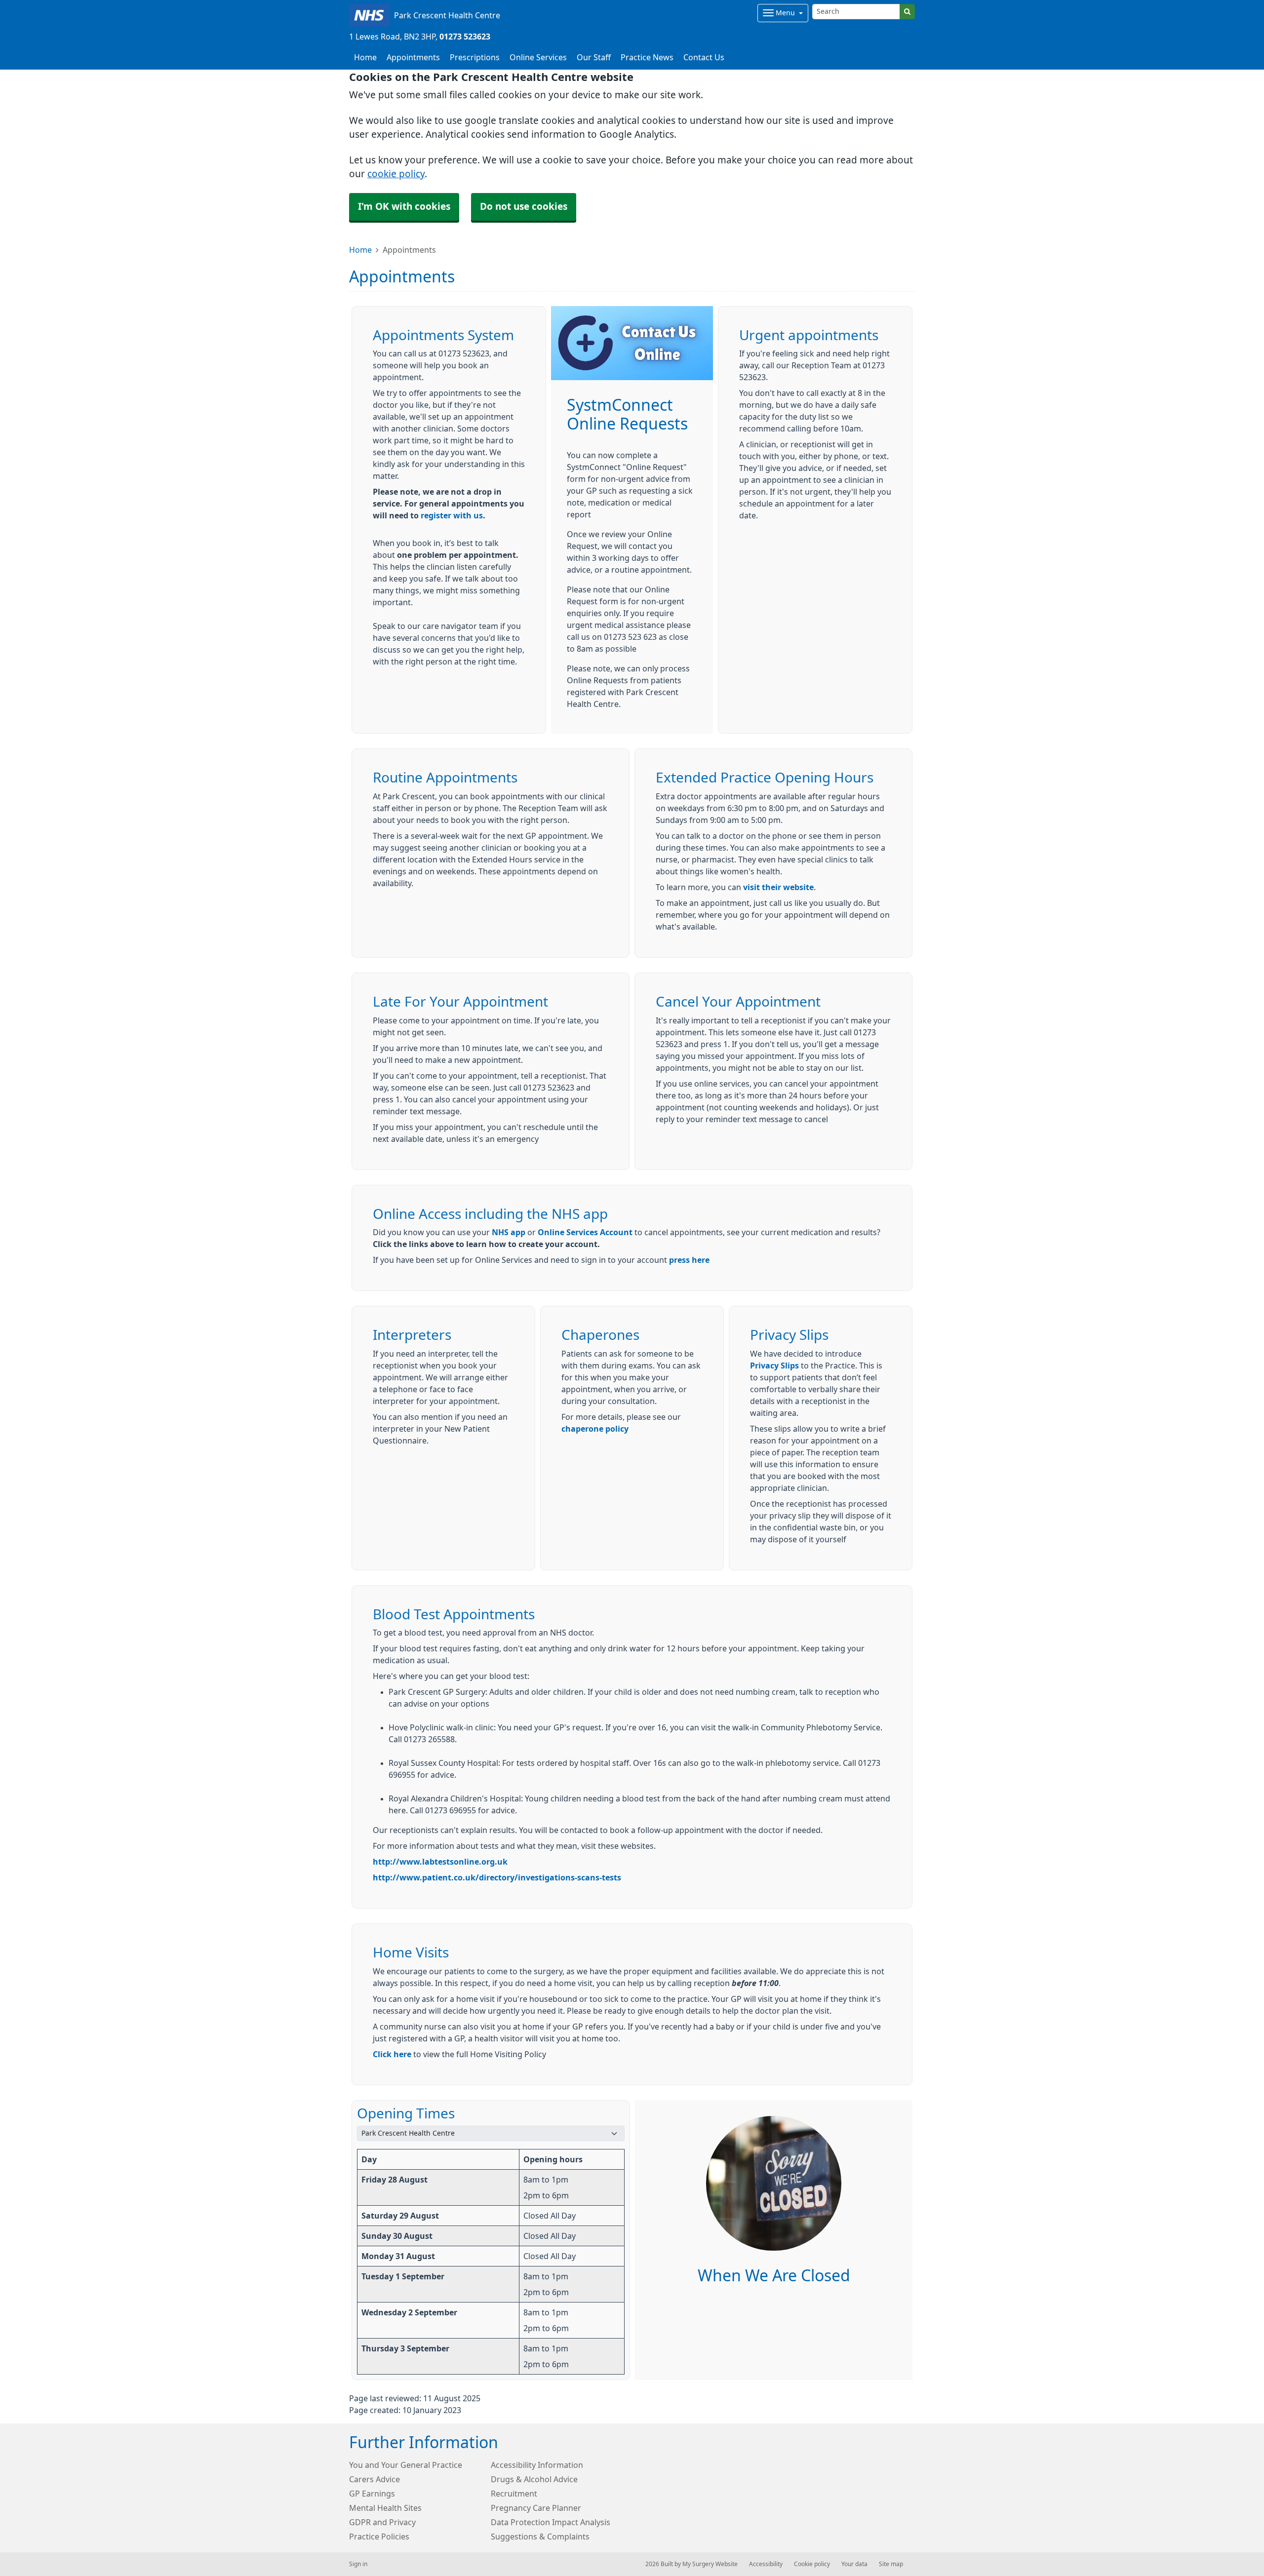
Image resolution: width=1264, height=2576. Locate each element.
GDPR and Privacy (382, 2522)
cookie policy (396, 174)
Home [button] (365, 57)
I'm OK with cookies (404, 207)
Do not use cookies (524, 207)
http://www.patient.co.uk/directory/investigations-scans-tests (497, 1877)
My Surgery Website (710, 2564)
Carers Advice (375, 2479)
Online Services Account (585, 1232)
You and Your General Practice (406, 2465)
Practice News (647, 57)
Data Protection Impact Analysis (551, 2522)
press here (689, 1260)
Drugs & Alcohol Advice (534, 2479)
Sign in (358, 2564)
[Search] (907, 12)
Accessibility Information (537, 2465)
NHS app (509, 1232)
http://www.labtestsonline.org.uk (440, 1862)
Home (360, 250)
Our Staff (594, 57)
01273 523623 (465, 37)
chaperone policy (595, 1429)
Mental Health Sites (385, 2508)
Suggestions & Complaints (540, 2537)
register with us (452, 515)
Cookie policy (812, 2564)
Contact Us (704, 57)
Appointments (413, 57)
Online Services (538, 57)
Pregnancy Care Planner (536, 2508)
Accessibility (766, 2564)
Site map (891, 2564)
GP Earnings (372, 2494)
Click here (392, 2054)
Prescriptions (475, 57)
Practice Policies (379, 2537)
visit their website (778, 887)
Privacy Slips (774, 1366)
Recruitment (514, 2494)
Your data (854, 2564)
